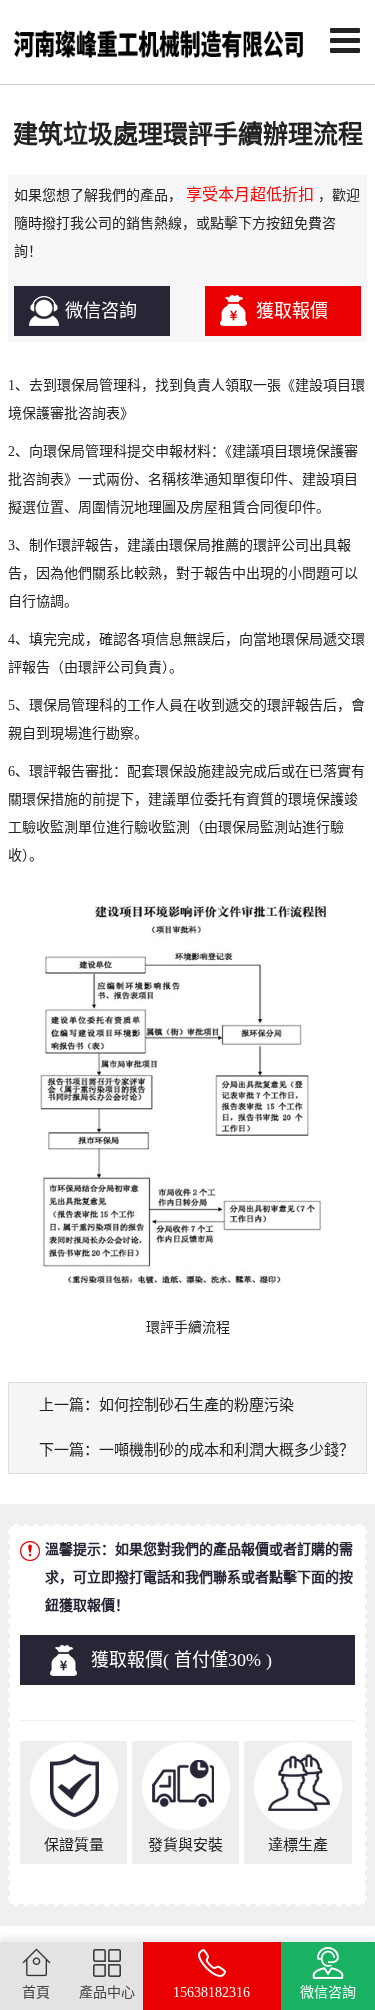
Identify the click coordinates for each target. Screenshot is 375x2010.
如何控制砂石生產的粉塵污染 (196, 1405)
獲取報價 (292, 311)
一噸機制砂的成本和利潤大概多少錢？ (226, 1450)
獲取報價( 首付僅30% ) (181, 1660)
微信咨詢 (101, 311)
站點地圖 (339, 1939)
